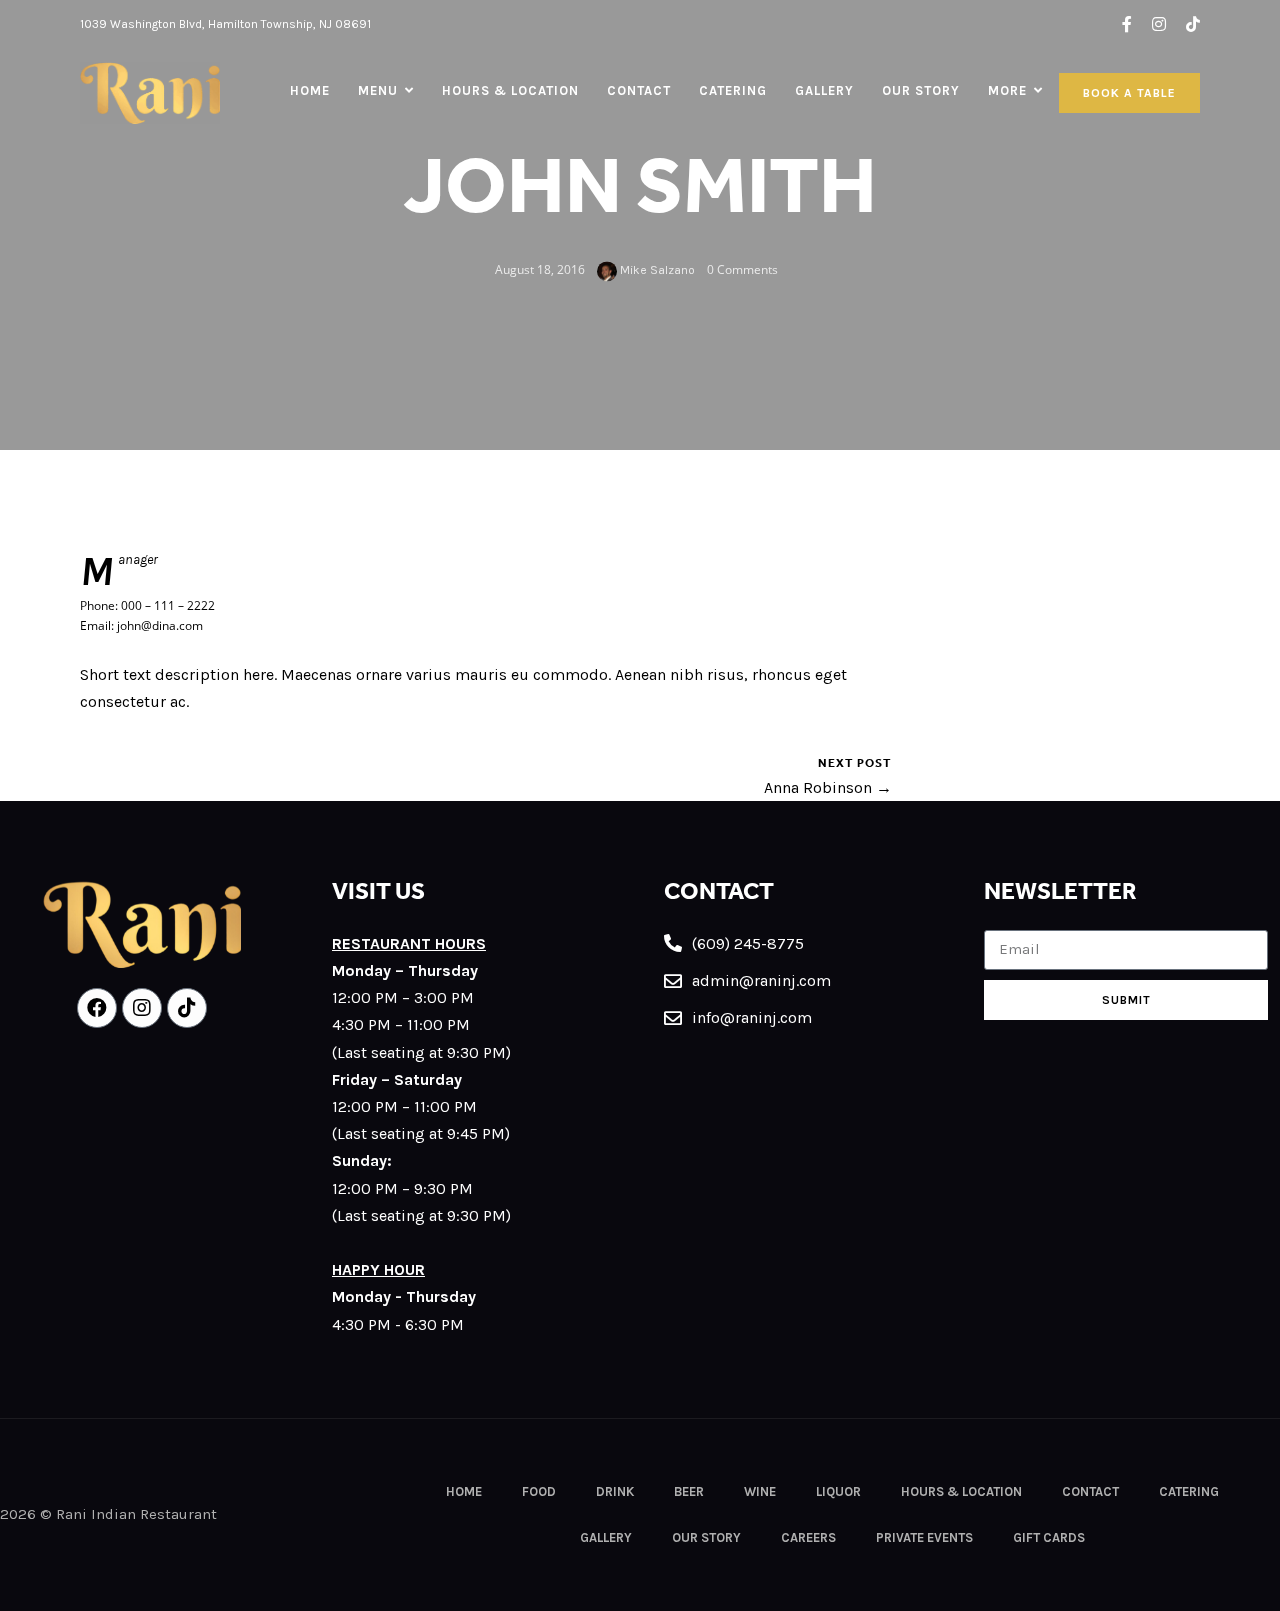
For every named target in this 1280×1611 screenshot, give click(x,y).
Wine (760, 1491)
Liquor (838, 1491)
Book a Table (1129, 93)
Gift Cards (1049, 1537)
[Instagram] (142, 1008)
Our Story (921, 90)
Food (539, 1491)
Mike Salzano (656, 270)
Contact (639, 90)
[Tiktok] (187, 1008)
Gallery (824, 90)
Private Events (924, 1537)
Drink (615, 1491)
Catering (733, 90)
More (1007, 90)
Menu (378, 90)
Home (310, 90)
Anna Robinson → (828, 787)
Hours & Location (510, 90)
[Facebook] (97, 1008)
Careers (808, 1537)
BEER (689, 1491)
